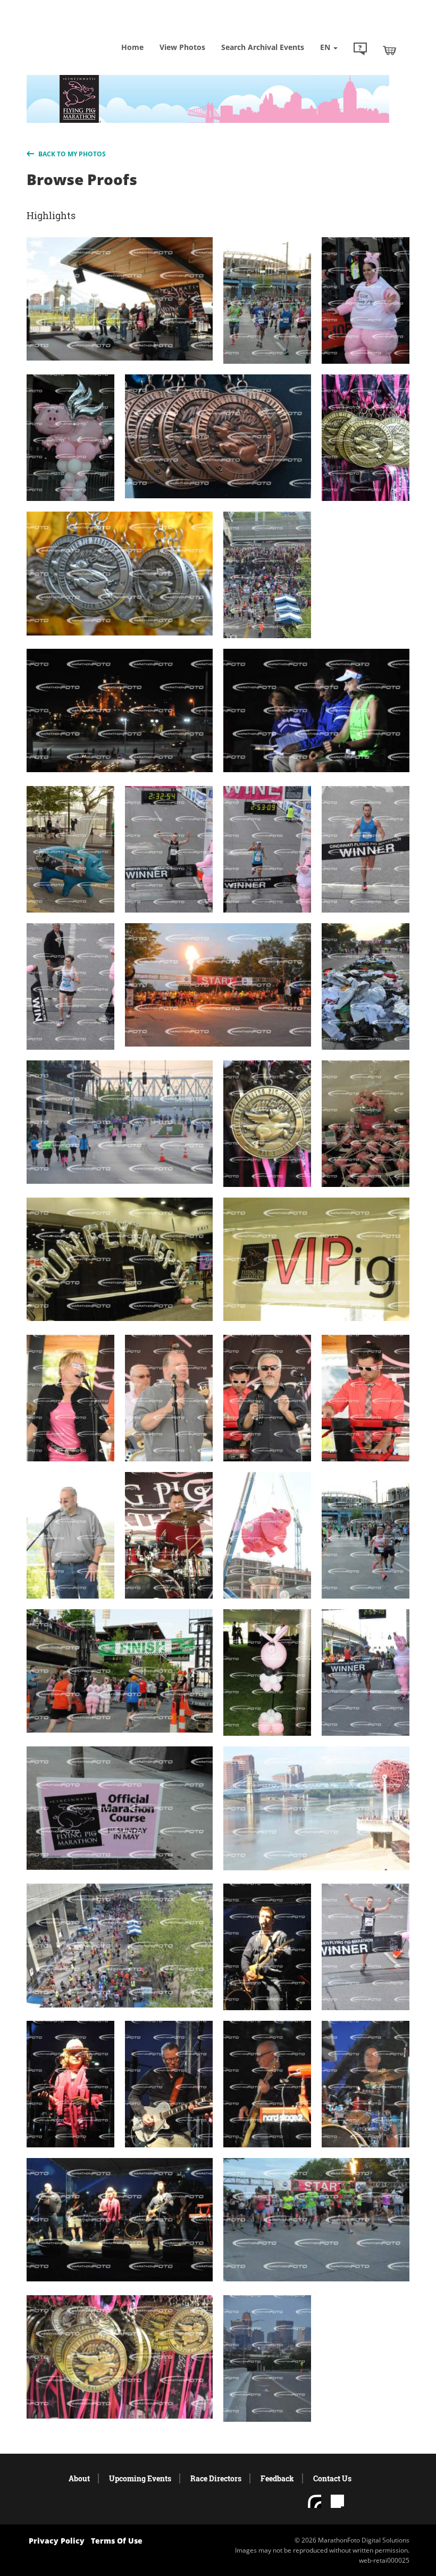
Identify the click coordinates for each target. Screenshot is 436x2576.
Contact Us (332, 2478)
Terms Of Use (117, 2541)
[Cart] (389, 50)
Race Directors (216, 2478)
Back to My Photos (71, 154)
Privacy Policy (57, 2541)
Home (132, 47)
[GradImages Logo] (80, 32)
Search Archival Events (263, 47)
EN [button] (326, 47)
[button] (360, 50)
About (79, 2478)
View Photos (182, 47)
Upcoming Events (140, 2478)
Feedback (277, 2478)
